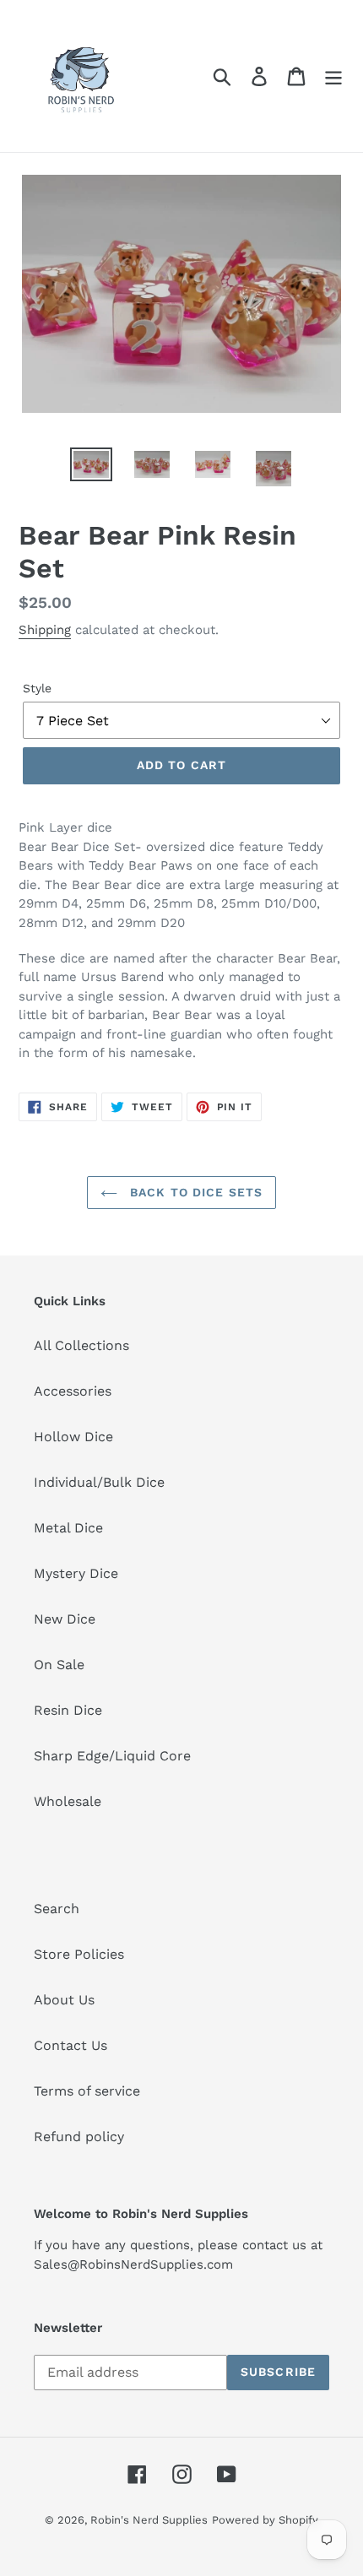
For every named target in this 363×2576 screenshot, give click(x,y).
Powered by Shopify (265, 2520)
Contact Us (70, 2045)
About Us (64, 2000)
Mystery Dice (76, 1573)
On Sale (59, 1665)
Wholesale (68, 1801)
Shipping (45, 630)
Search (57, 1909)
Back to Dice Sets (194, 1192)
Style (37, 688)
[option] (91, 466)
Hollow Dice (73, 1437)
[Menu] (333, 76)
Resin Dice (68, 1710)
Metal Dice (68, 1528)
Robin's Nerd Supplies (149, 2520)
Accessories (73, 1391)
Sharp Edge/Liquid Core (112, 1756)
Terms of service (87, 2091)
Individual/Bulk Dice (99, 1482)
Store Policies (79, 1954)
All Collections (81, 1345)
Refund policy (79, 2137)
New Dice (65, 1619)
